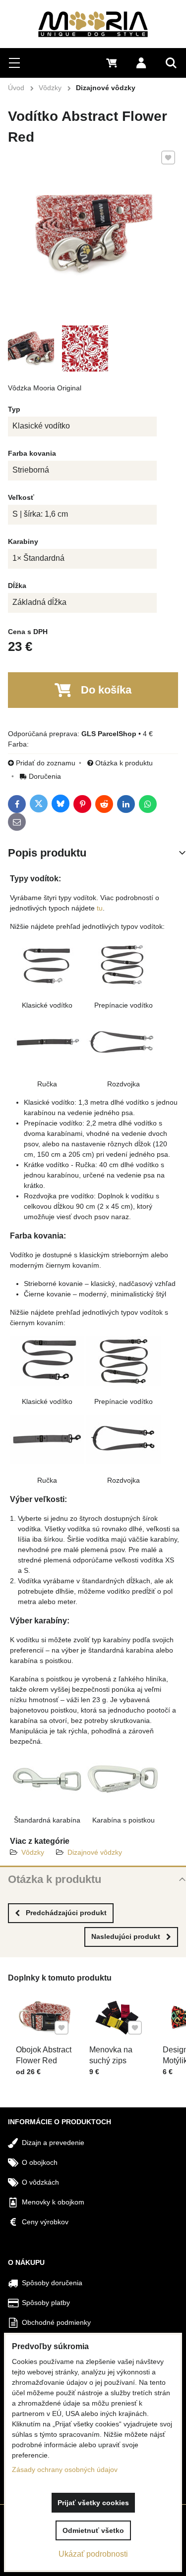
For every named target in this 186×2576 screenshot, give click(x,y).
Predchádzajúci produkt (66, 1913)
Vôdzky (33, 1852)
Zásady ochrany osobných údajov (65, 2469)
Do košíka (106, 690)
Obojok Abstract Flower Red (44, 2055)
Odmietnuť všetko (93, 2530)
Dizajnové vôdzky (95, 1852)
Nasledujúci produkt (126, 1936)
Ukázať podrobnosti (93, 2554)
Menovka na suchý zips (111, 2055)
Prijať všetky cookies (93, 2503)
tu (100, 908)
